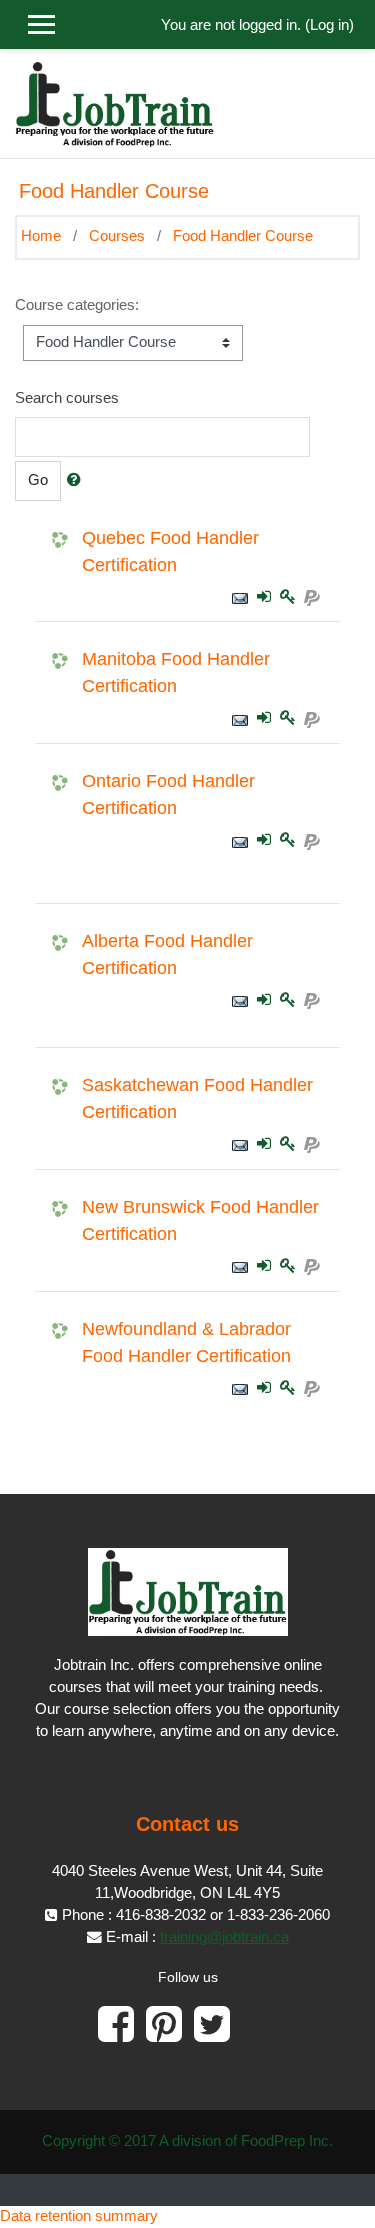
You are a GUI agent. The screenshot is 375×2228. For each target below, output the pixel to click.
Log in (329, 25)
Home (41, 236)
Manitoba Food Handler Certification (176, 672)
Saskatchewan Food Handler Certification (197, 1098)
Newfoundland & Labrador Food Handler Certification (186, 1342)
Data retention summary (79, 2216)
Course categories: (77, 305)
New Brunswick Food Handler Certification (200, 1220)
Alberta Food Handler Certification (167, 954)
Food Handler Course (243, 236)
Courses (117, 236)
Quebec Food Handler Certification (170, 551)
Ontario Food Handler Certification (168, 794)
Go (38, 480)
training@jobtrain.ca (224, 1937)
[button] (78, 481)
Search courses (67, 398)
